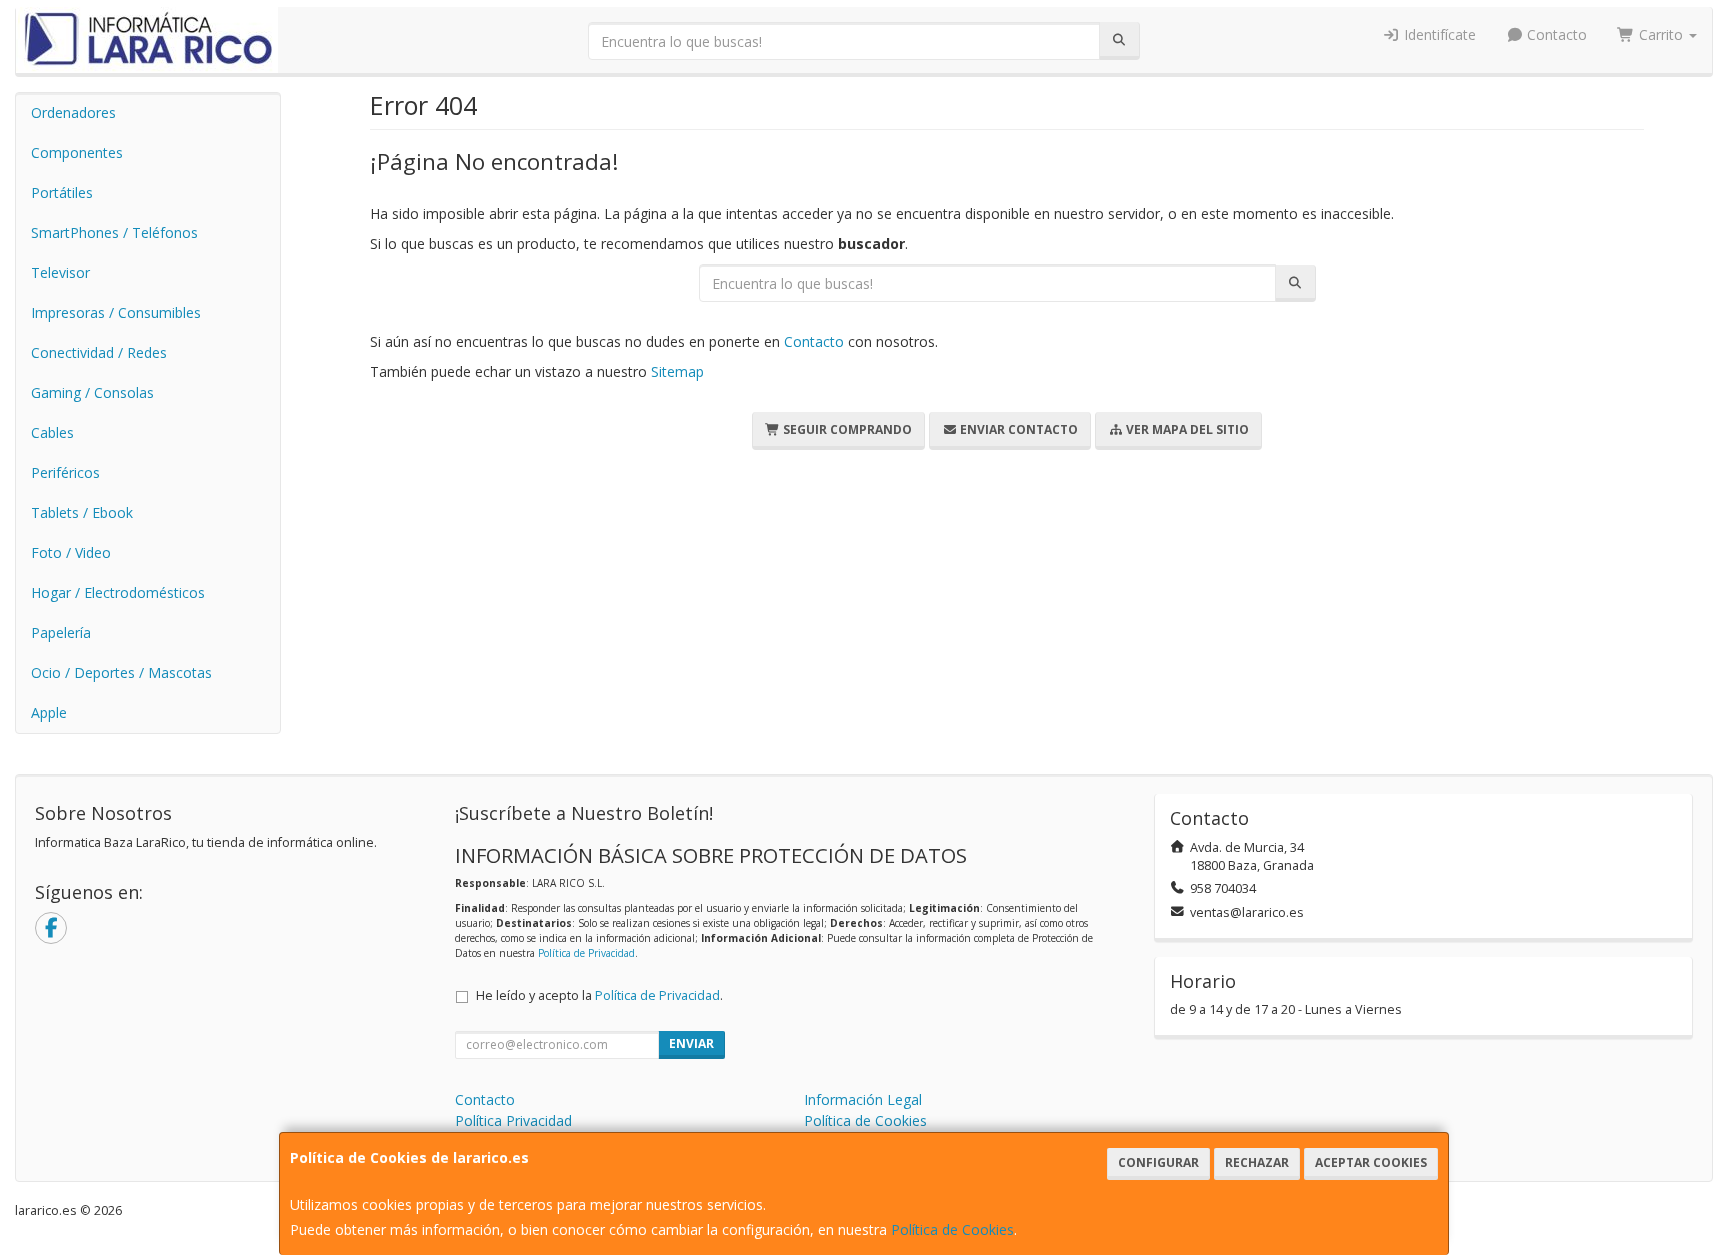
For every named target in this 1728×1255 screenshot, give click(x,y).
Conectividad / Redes (99, 352)
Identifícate (1438, 34)
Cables (52, 432)
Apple (49, 712)
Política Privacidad (513, 1120)
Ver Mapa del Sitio (1186, 429)
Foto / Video (71, 552)
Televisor (60, 272)
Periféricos (65, 472)
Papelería (61, 632)
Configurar (1158, 1162)
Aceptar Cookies (1371, 1162)
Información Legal (863, 1099)
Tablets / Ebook (82, 512)
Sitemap (677, 371)
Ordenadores (73, 112)
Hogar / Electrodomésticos (118, 592)
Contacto (1555, 34)
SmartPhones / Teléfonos (114, 232)
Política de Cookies (952, 1229)
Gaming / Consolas (92, 392)
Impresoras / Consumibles (116, 312)
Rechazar (1257, 1162)
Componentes (77, 152)
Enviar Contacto (1017, 429)
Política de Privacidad (586, 953)
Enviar (691, 1043)
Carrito (1661, 34)
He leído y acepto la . (599, 995)
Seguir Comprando (846, 429)
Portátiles (62, 192)
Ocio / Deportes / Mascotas (121, 672)
